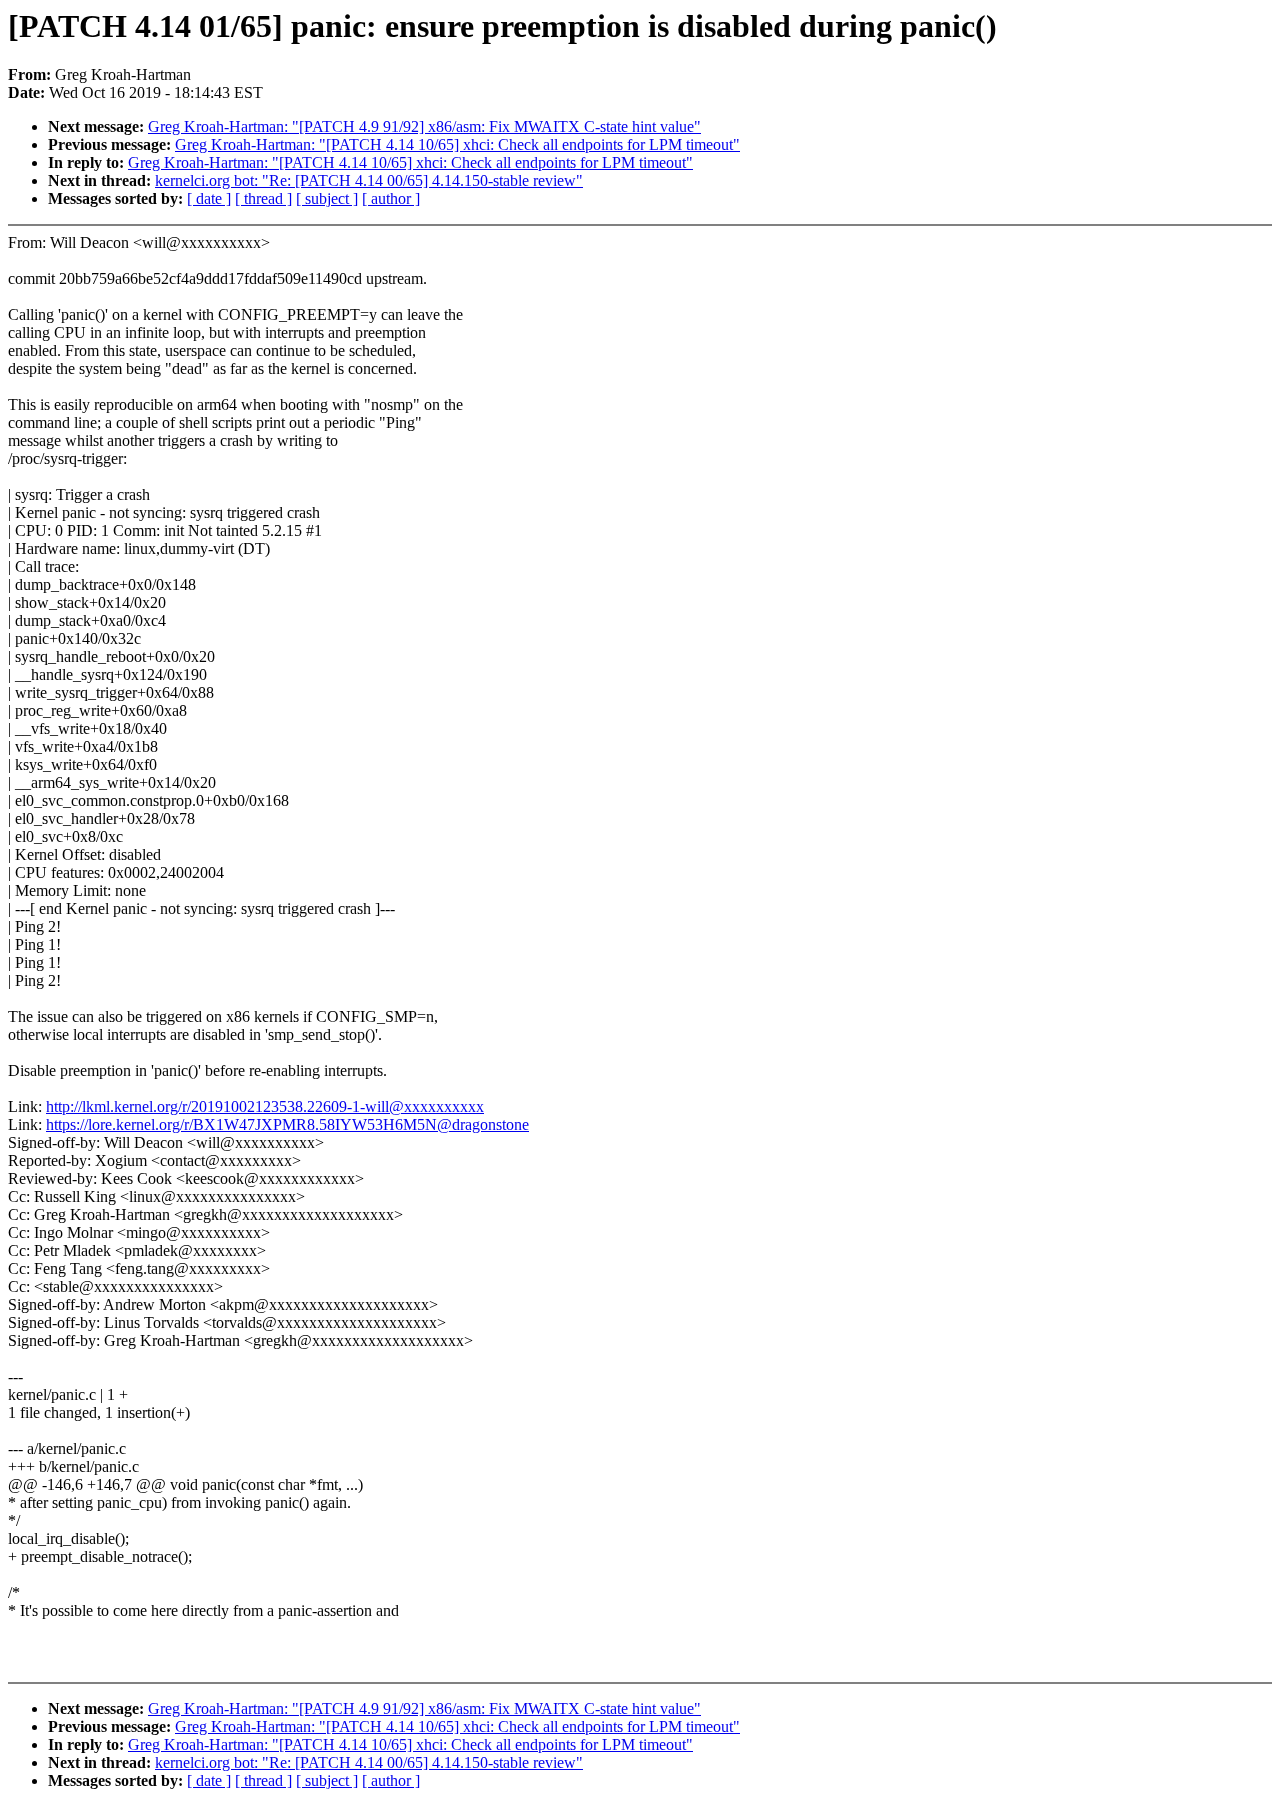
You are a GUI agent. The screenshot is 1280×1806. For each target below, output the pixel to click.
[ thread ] (263, 198)
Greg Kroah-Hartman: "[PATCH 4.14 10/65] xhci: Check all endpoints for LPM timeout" (457, 144)
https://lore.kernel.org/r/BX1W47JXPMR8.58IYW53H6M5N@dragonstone (287, 1124)
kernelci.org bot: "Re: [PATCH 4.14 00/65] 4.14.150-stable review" (369, 180)
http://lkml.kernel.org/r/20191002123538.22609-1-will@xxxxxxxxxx (265, 1106)
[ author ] (391, 198)
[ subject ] (327, 198)
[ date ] (209, 198)
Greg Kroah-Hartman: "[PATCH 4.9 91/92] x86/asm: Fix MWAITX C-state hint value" (424, 126)
